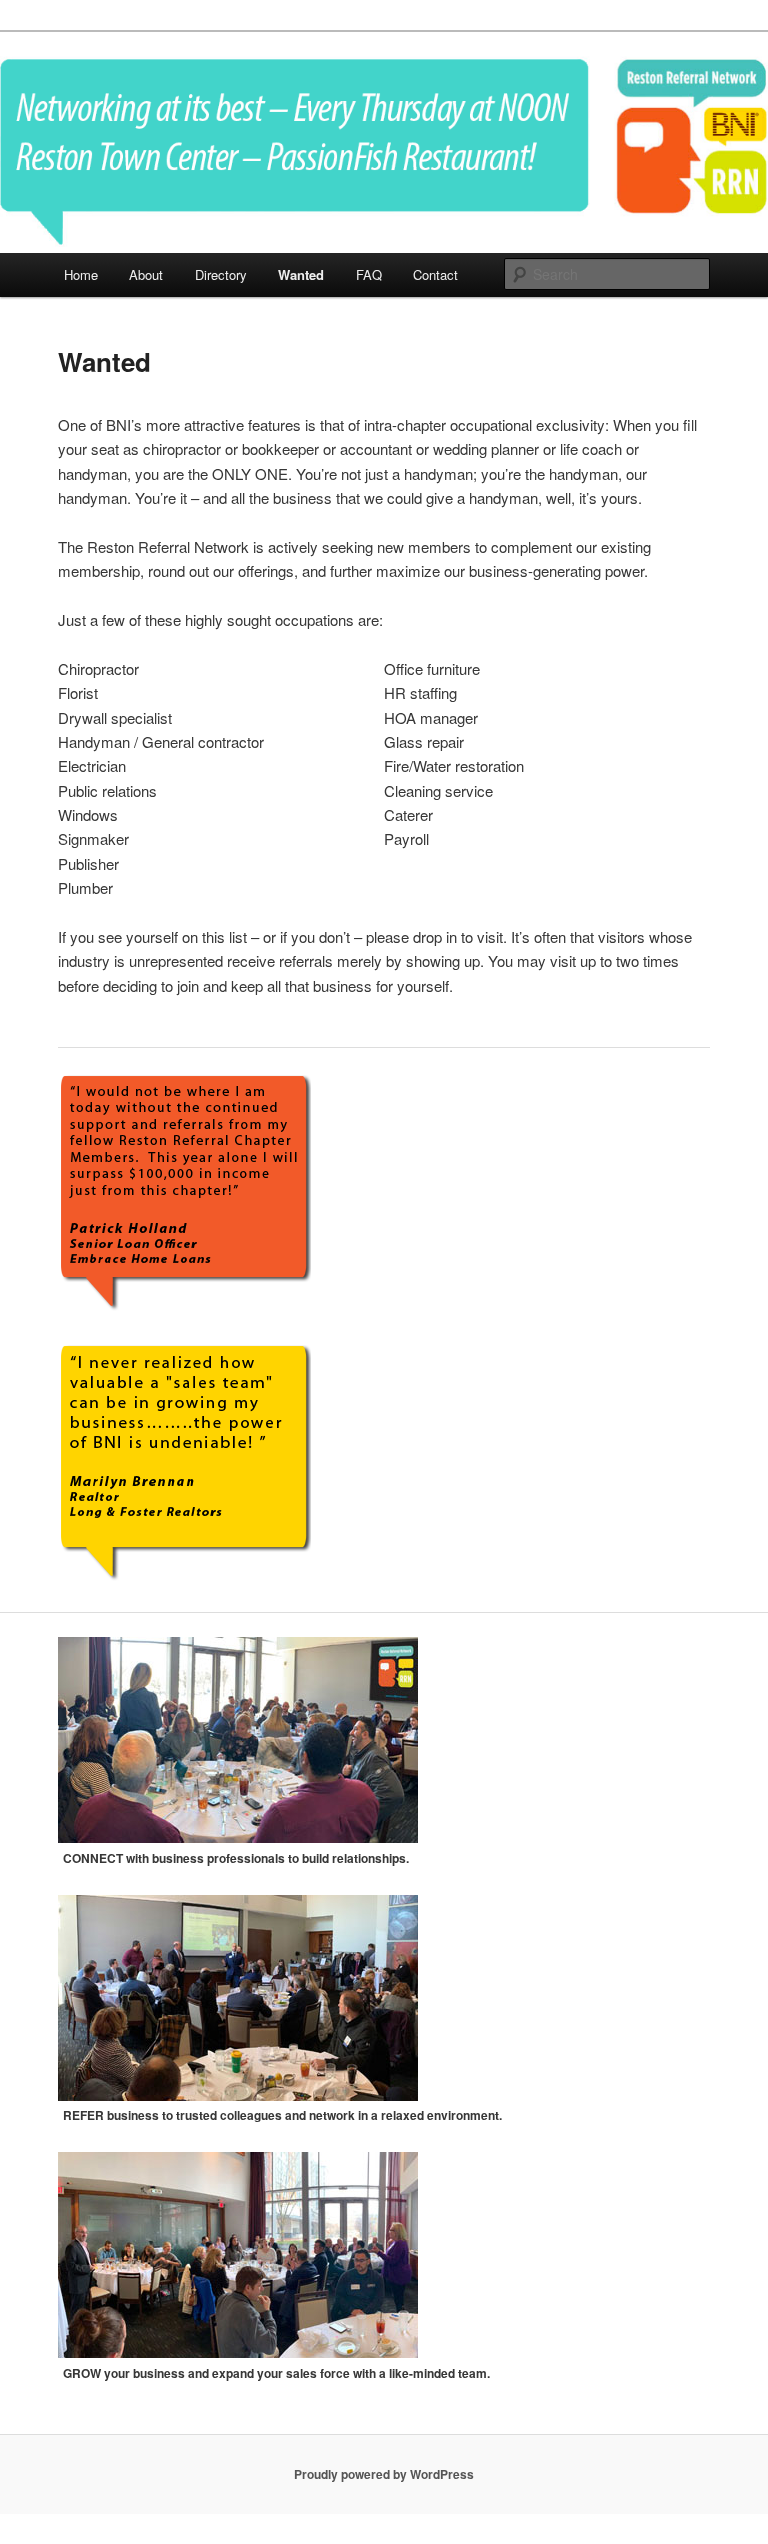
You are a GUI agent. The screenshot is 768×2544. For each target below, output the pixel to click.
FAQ (369, 274)
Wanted (301, 274)
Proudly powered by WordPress (384, 2474)
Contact (435, 274)
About (146, 274)
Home (81, 274)
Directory (221, 274)
